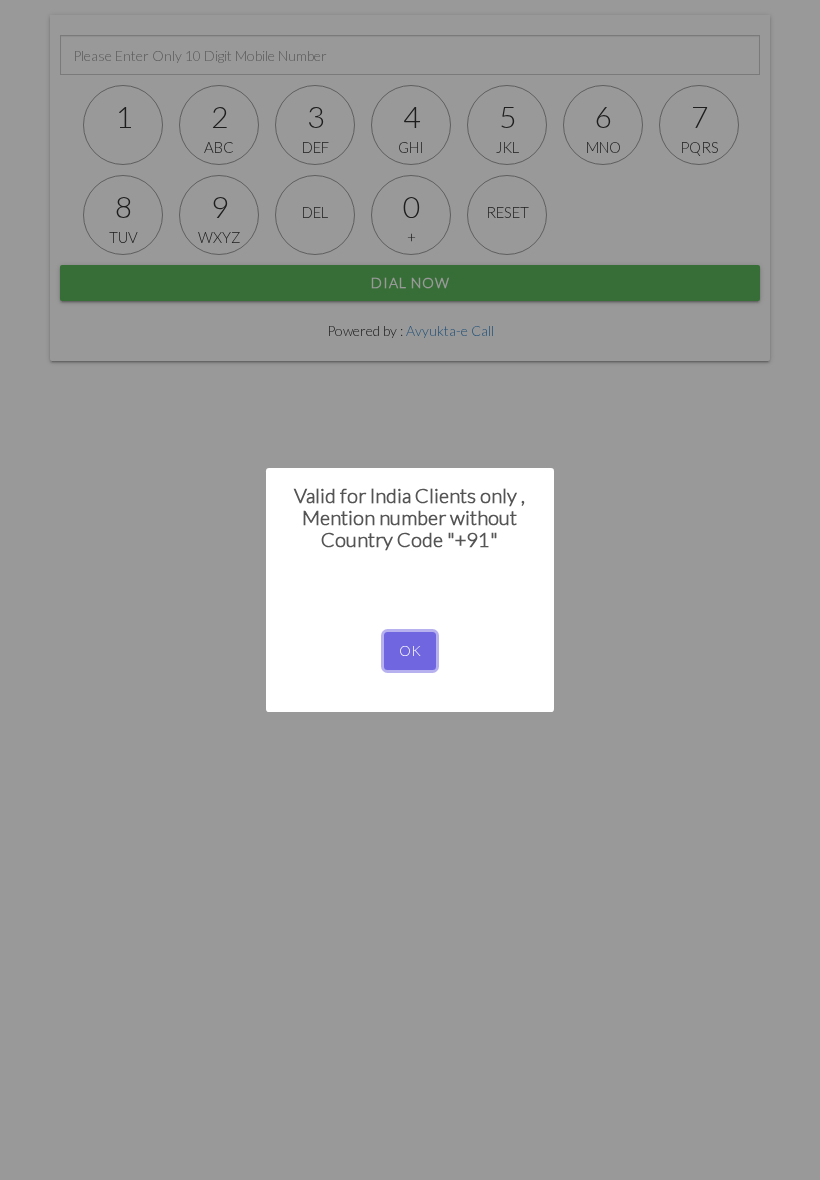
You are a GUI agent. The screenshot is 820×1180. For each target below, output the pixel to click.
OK (410, 650)
